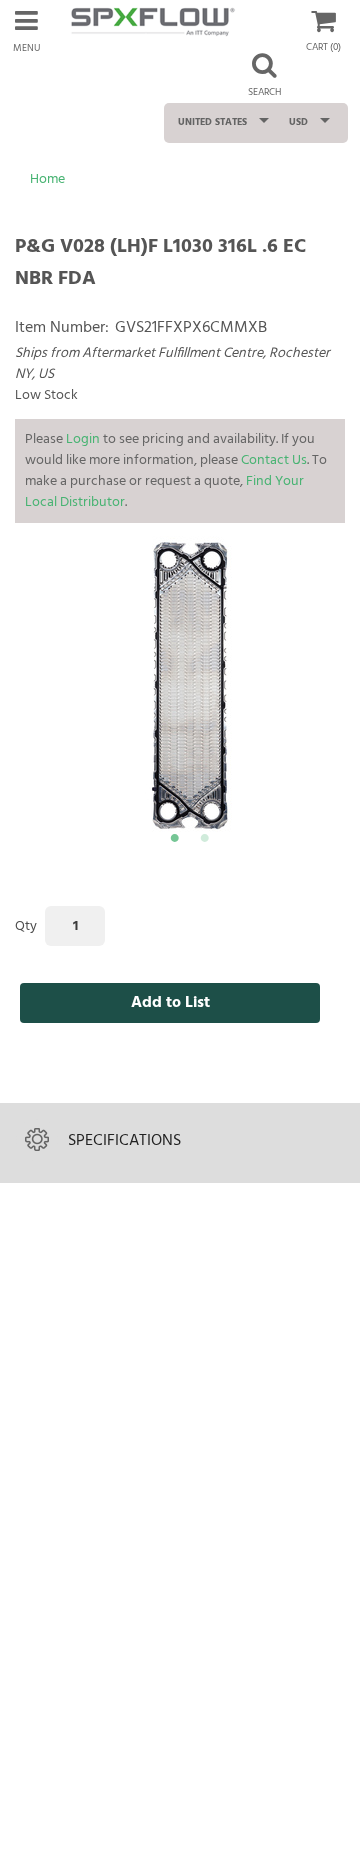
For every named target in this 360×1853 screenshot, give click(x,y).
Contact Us (274, 460)
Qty (26, 926)
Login (83, 439)
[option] (190, 686)
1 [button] (174, 841)
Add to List (170, 1003)
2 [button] (204, 841)
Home (47, 179)
